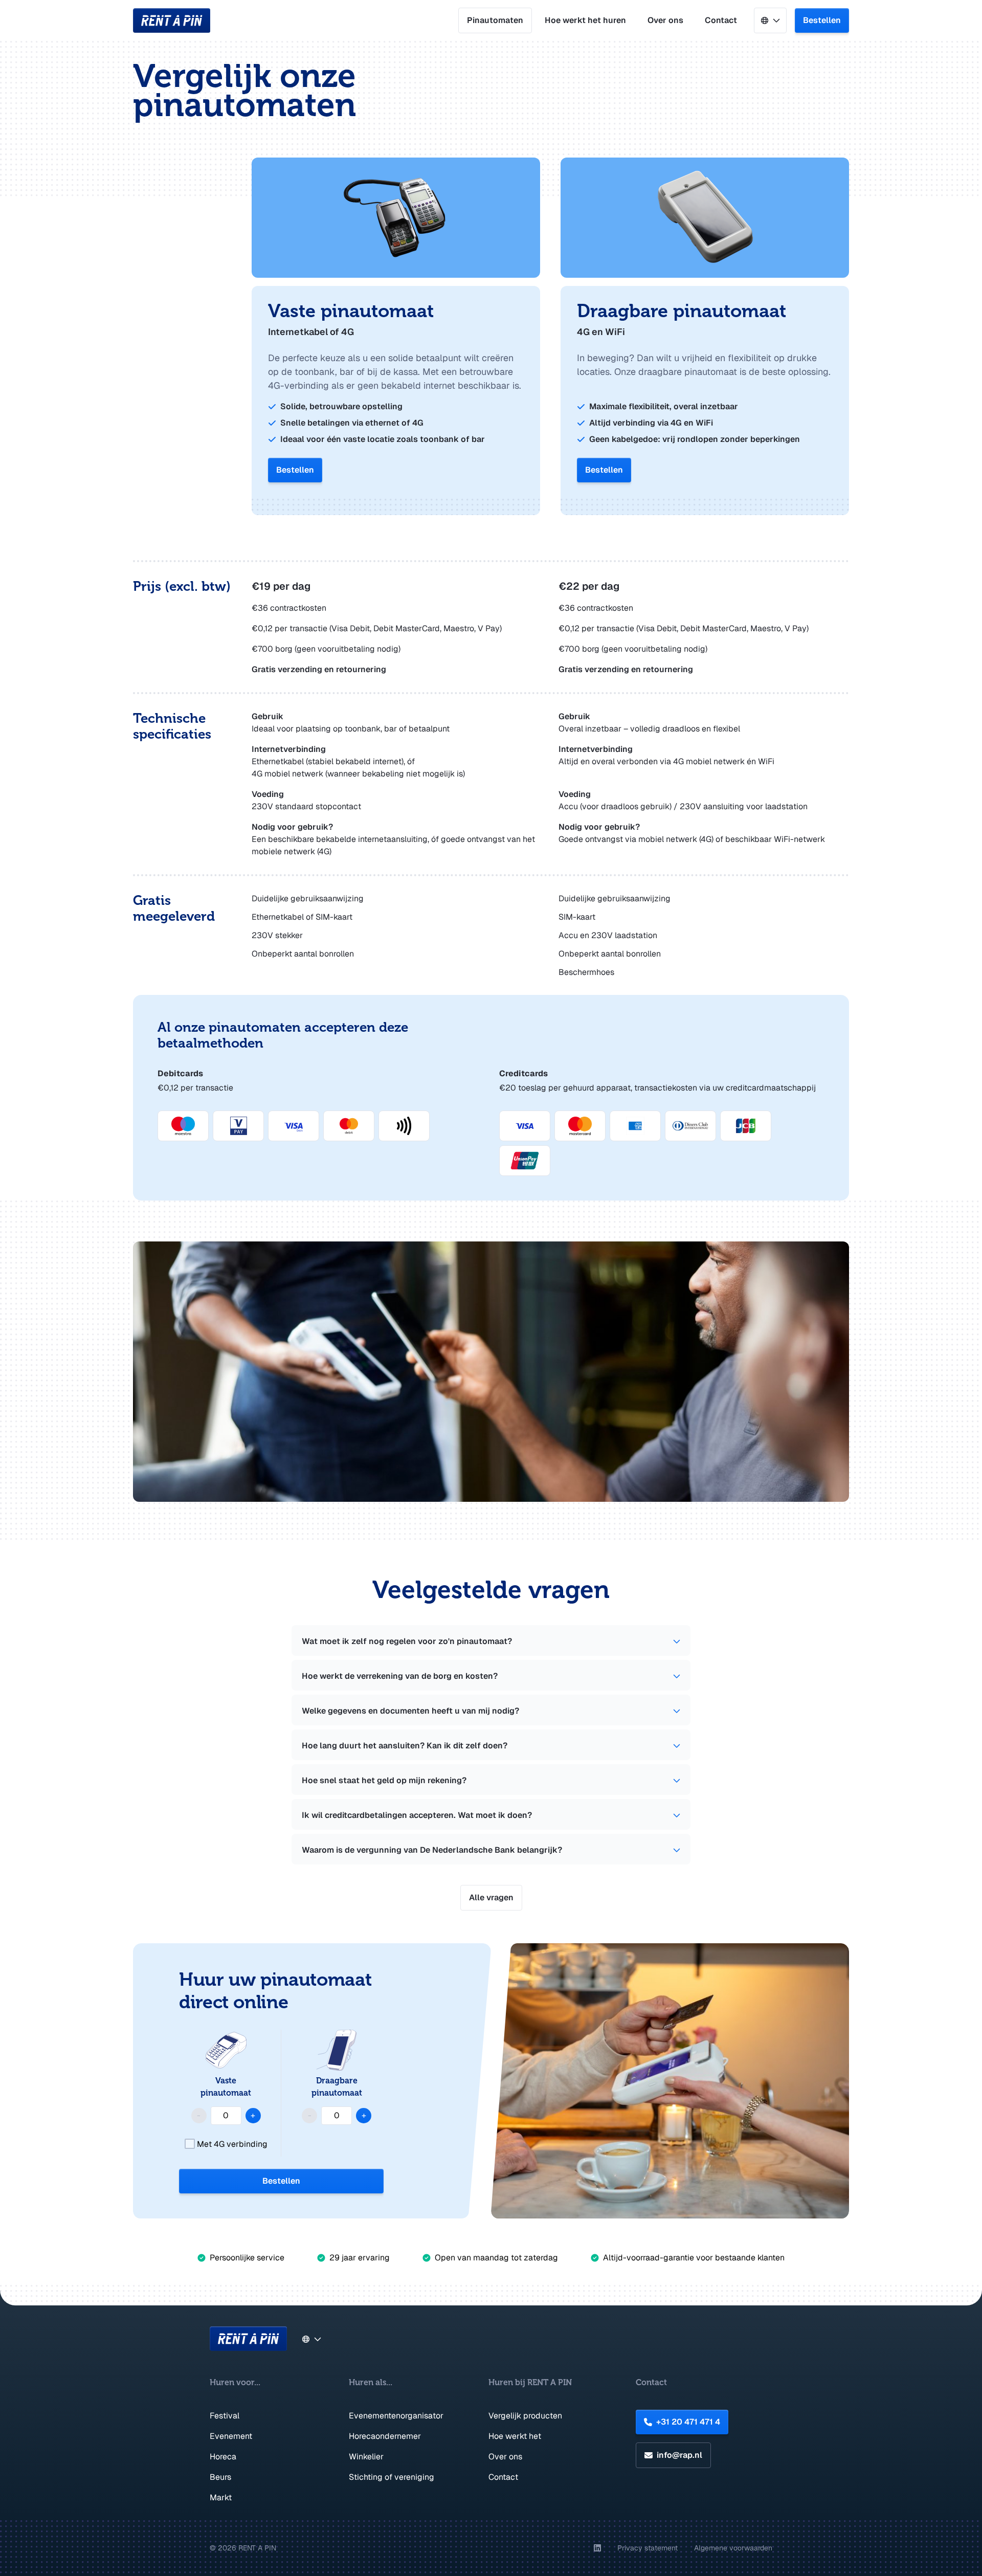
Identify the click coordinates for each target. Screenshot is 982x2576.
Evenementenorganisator (396, 2416)
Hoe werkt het (515, 2436)
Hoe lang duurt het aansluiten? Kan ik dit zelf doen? (405, 1746)
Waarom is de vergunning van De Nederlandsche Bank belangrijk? (432, 1850)
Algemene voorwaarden (733, 2548)
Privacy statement (648, 2548)
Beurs (220, 2477)
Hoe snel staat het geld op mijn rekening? (384, 1780)
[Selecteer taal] (770, 20)
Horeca (223, 2457)
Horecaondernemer (385, 2436)
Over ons (665, 20)
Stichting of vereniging (392, 2477)
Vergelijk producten (525, 2416)
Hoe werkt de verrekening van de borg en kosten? (400, 1676)
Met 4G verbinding (231, 2144)
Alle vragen (491, 1897)
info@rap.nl (679, 2455)
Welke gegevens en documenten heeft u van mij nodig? (410, 1711)
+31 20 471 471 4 (688, 2422)
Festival (225, 2416)
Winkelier (366, 2457)
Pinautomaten (495, 20)
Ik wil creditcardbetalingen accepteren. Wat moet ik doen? (417, 1815)
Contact (721, 20)
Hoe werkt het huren (585, 20)
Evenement (231, 2436)
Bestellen (822, 20)
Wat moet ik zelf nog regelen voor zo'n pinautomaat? (407, 1641)
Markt (221, 2497)
